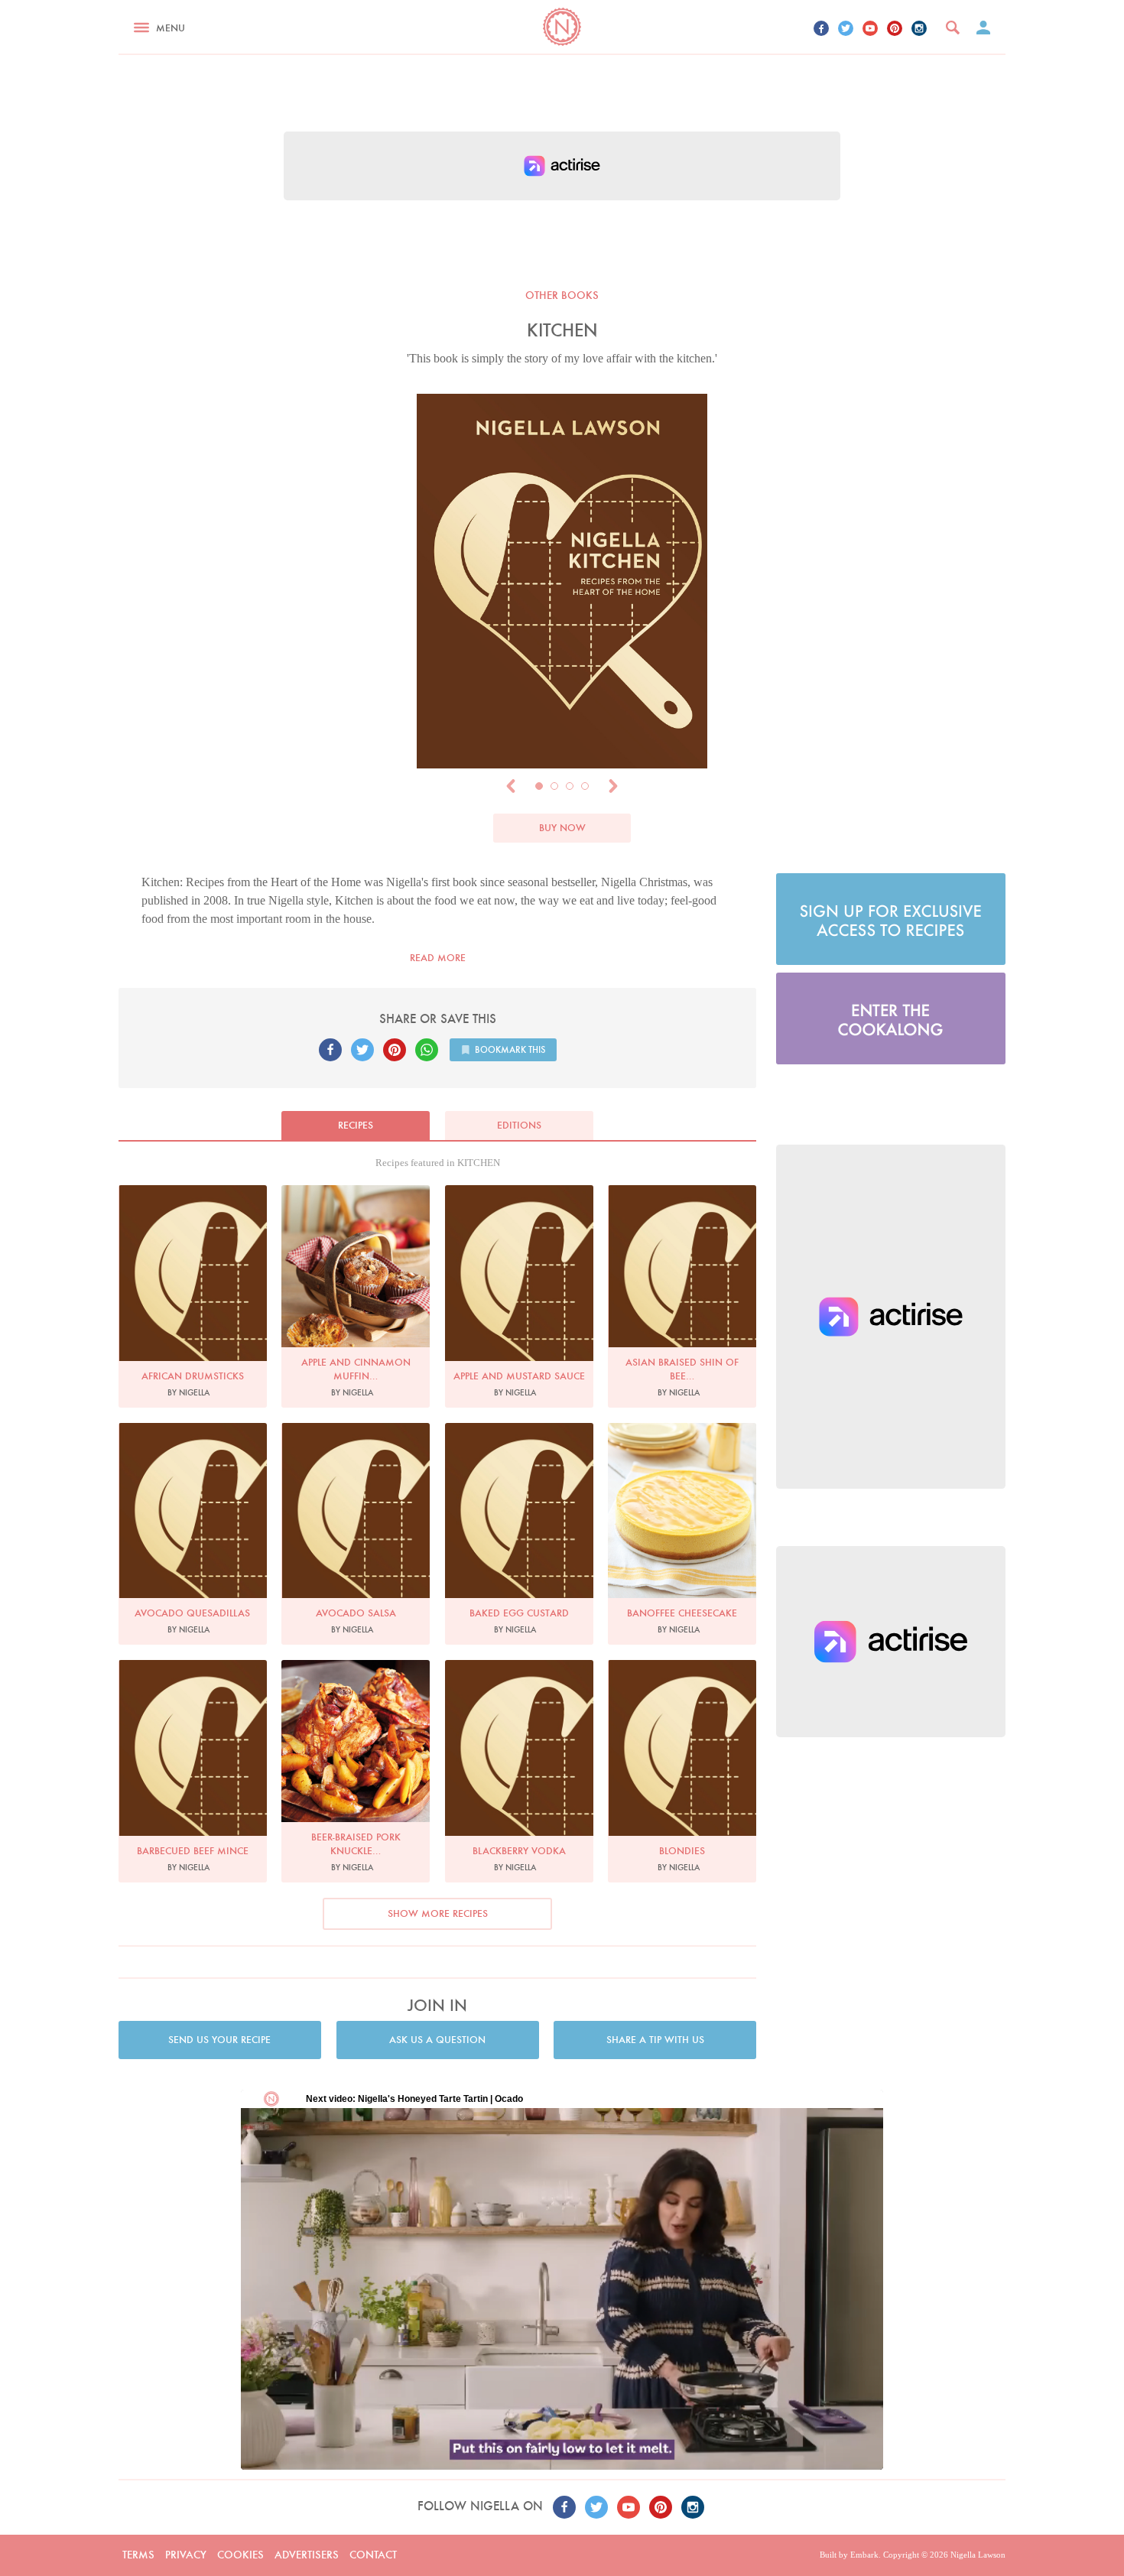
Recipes (356, 1125)
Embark (864, 2555)
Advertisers (307, 2555)
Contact (373, 2555)
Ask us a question (437, 2040)
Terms (138, 2555)
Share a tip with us (655, 2040)
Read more (438, 958)
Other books (562, 295)
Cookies (240, 2555)
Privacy (186, 2555)
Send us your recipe (219, 2040)
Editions (519, 1125)
